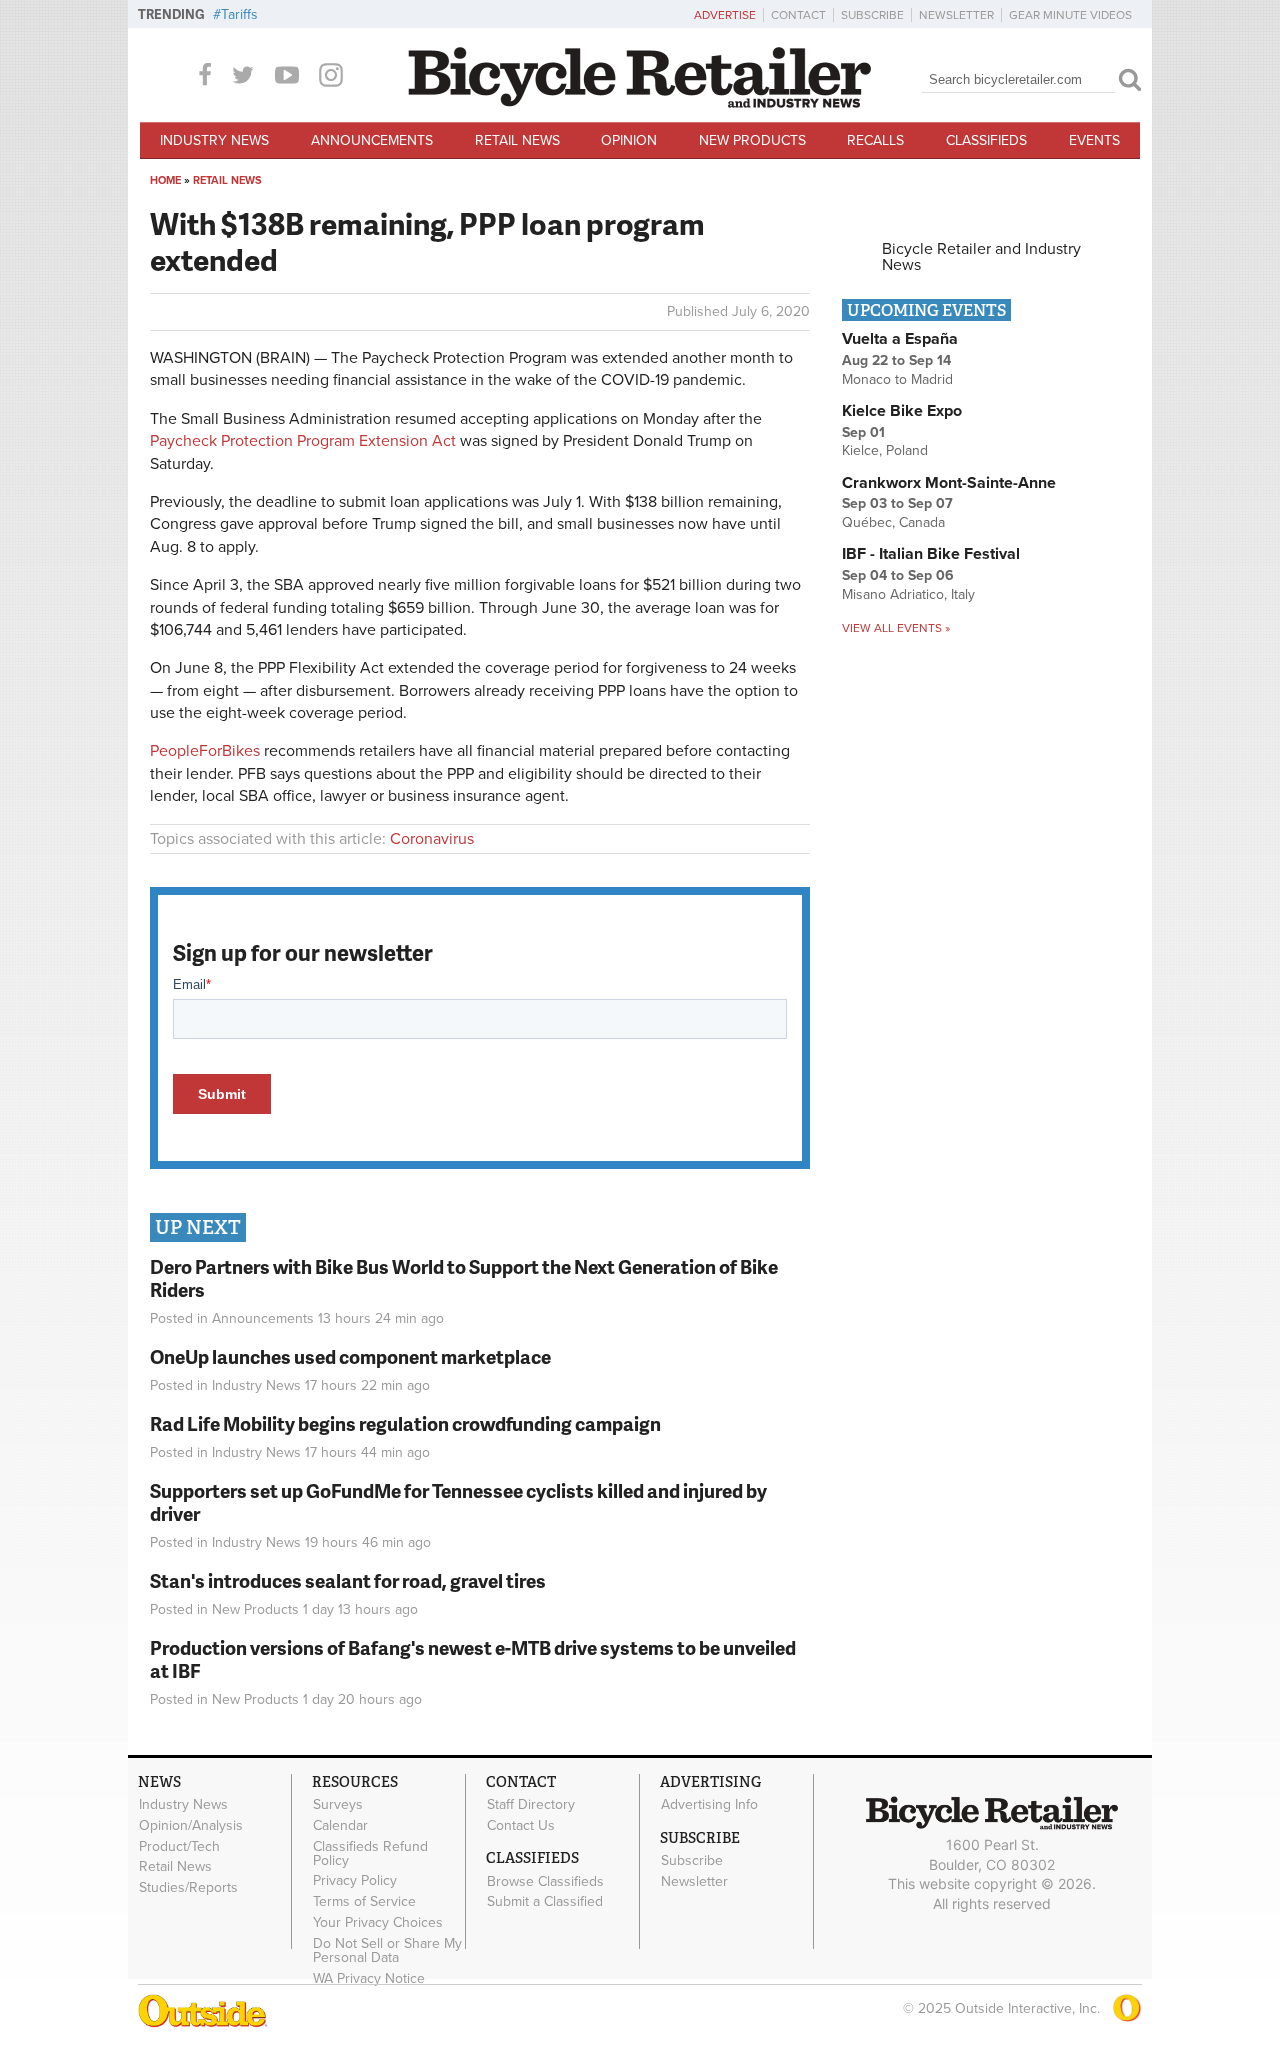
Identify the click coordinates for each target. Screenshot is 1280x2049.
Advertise (725, 15)
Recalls (875, 140)
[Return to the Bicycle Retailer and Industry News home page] (640, 103)
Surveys (338, 1805)
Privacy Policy (355, 1881)
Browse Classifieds (545, 1881)
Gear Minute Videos (1070, 15)
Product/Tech (179, 1846)
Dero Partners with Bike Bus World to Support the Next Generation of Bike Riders (464, 1278)
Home (165, 180)
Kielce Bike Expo (902, 411)
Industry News (214, 140)
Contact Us (521, 1826)
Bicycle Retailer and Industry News (981, 257)
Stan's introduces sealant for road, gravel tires (348, 1580)
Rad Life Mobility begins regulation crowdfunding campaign (405, 1423)
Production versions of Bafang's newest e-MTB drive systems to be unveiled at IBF (473, 1659)
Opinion (629, 140)
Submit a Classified (545, 1902)
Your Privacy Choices (378, 1923)
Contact (798, 15)
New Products (752, 140)
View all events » (896, 628)
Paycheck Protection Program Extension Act (303, 441)
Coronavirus (432, 839)
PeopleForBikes (205, 751)
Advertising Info (709, 1805)
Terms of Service (364, 1902)
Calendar (340, 1826)
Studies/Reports (188, 1888)
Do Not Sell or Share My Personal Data (387, 1950)
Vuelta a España (900, 339)
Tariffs (239, 14)
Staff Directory (531, 1805)
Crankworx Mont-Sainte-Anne (949, 483)
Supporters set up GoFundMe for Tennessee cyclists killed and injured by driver (458, 1502)
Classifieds (986, 140)
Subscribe (872, 15)
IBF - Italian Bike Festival (931, 554)
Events (1094, 140)
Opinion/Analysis (191, 1826)
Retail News (517, 140)
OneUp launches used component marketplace (350, 1356)
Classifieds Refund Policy (370, 1853)
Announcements (372, 140)
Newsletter (956, 15)
